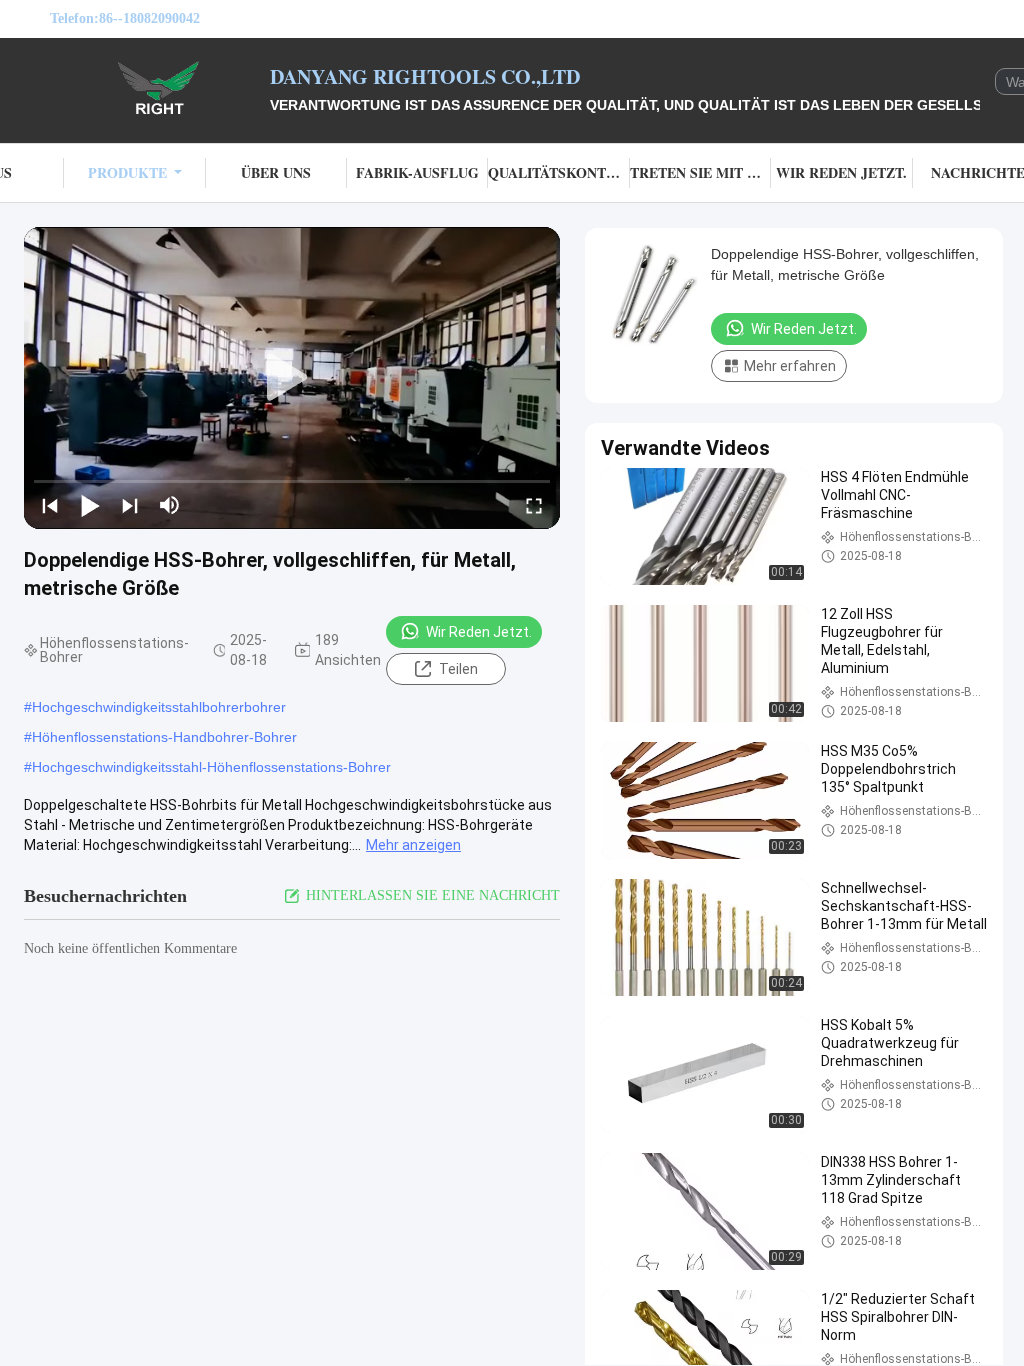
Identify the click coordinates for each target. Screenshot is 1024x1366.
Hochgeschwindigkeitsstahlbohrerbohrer (159, 707)
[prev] (50, 505)
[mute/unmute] (170, 505)
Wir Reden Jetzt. (841, 172)
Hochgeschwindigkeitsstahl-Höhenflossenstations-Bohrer (211, 767)
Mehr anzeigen (413, 845)
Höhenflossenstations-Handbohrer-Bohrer (164, 737)
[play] (292, 378)
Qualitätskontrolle (558, 172)
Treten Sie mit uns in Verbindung (700, 172)
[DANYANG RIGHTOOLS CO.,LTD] (160, 88)
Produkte (127, 172)
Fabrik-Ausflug (417, 172)
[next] (130, 505)
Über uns (276, 172)
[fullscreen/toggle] (534, 505)
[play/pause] (90, 505)
